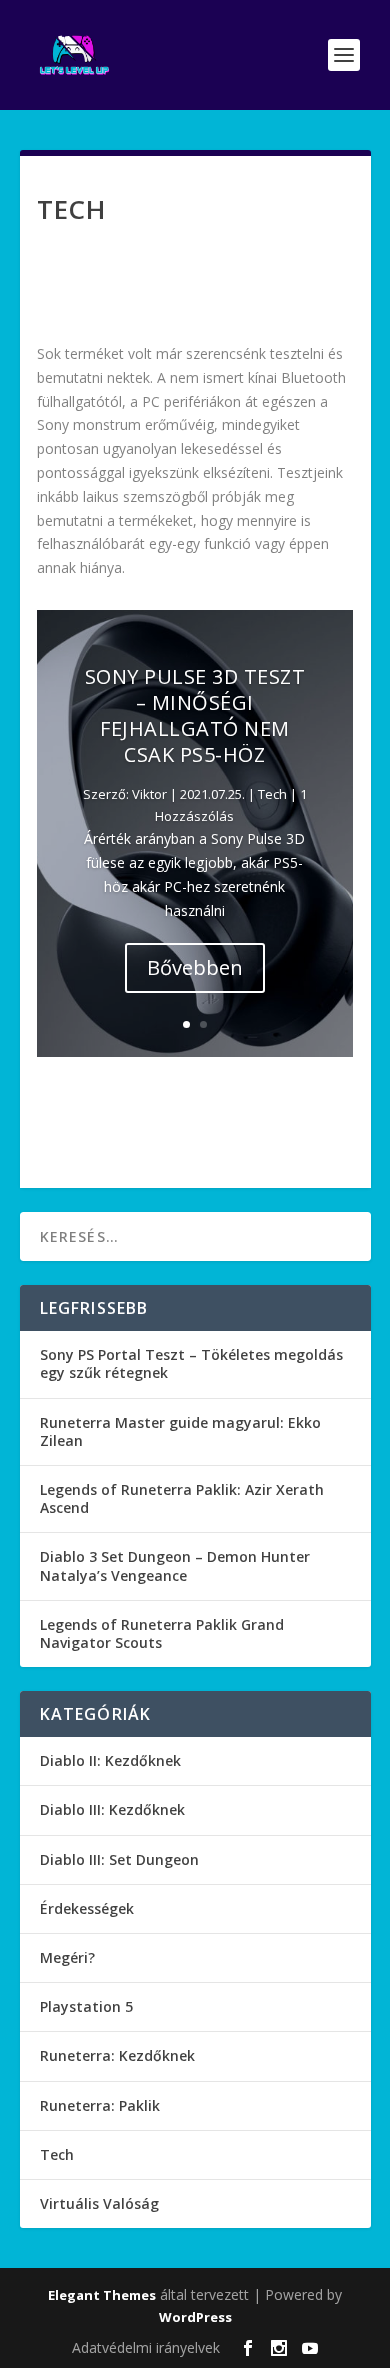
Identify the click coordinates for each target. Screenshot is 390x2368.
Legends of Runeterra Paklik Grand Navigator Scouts (162, 1633)
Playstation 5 (86, 2006)
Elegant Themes (102, 2295)
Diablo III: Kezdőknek (112, 1809)
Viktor (149, 794)
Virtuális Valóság (99, 2203)
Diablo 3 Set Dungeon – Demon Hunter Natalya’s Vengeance (175, 1565)
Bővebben (195, 967)
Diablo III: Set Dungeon (119, 1859)
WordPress (195, 2317)
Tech (272, 794)
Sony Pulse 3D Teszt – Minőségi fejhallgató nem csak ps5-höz (195, 715)
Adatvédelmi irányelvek (146, 2347)
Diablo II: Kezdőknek (110, 1760)
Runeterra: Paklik (100, 2105)
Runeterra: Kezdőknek (117, 2055)
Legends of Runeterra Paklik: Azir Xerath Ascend (182, 1498)
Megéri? (67, 1957)
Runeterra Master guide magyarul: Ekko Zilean (180, 1431)
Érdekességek (87, 1908)
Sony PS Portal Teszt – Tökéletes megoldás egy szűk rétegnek (191, 1363)
